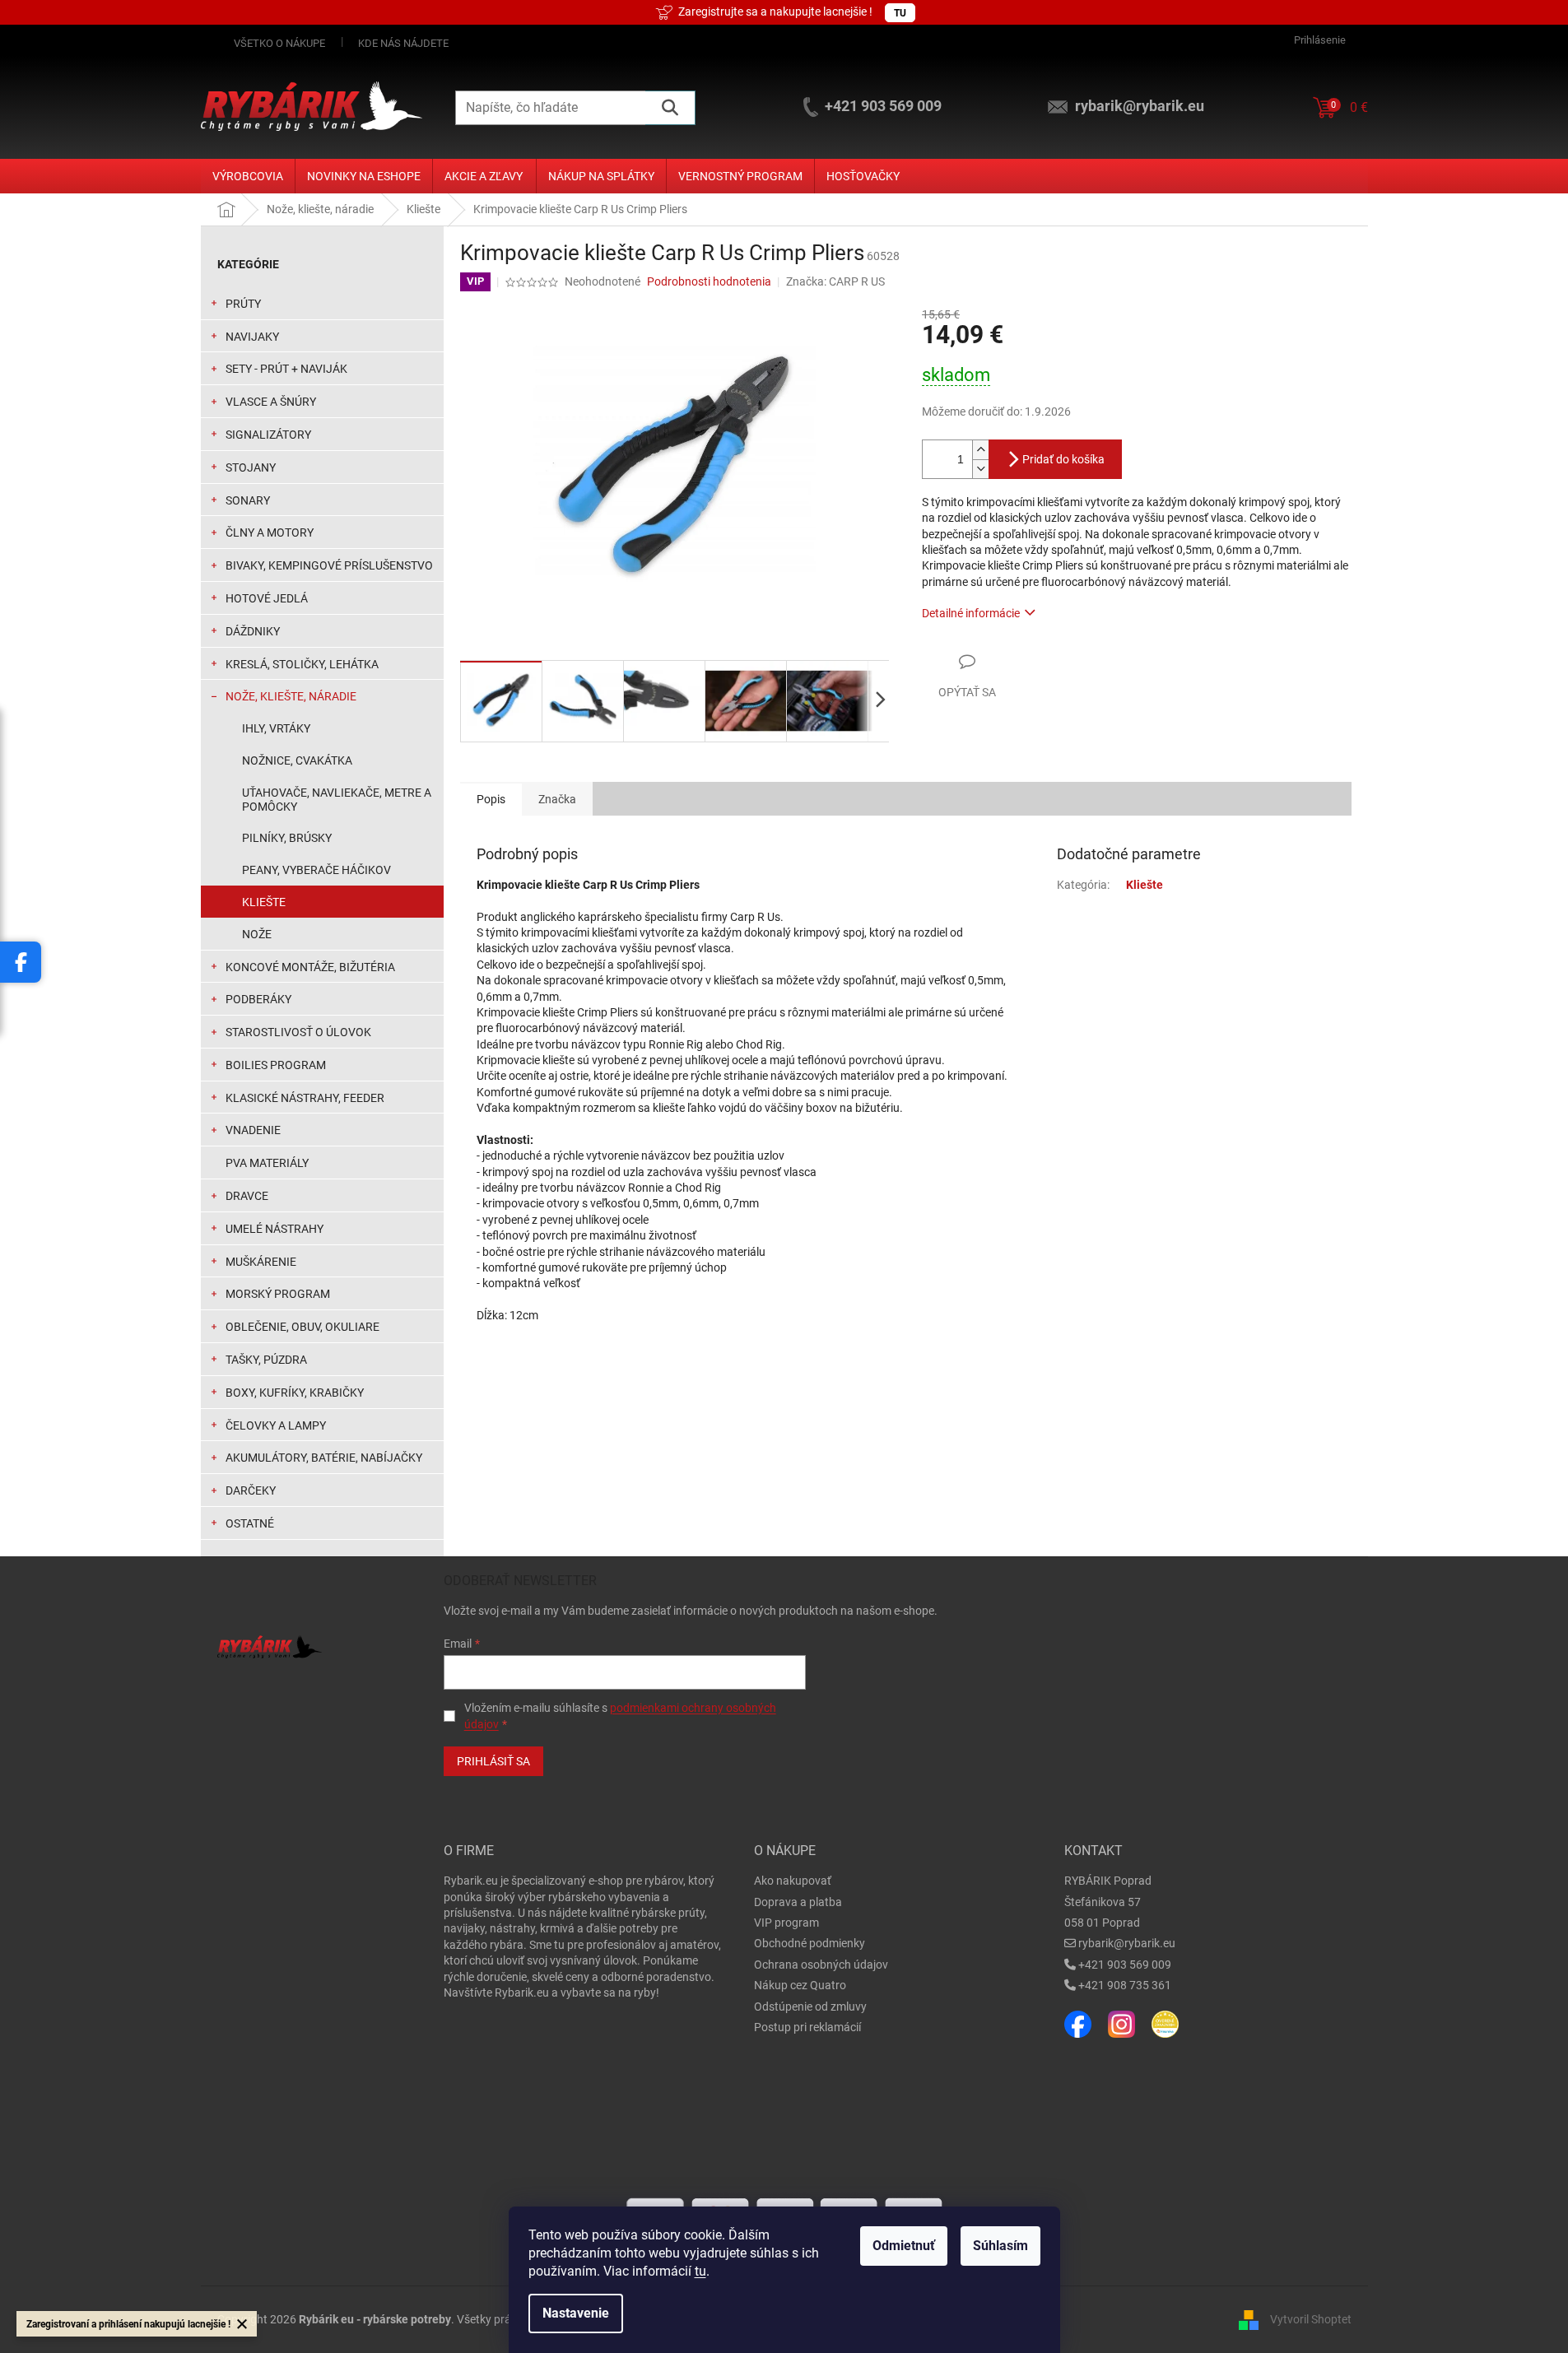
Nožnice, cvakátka (297, 760)
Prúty (243, 304)
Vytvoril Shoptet (1311, 2319)
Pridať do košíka (1063, 459)
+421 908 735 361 (1125, 1985)
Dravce (247, 1196)
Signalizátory (268, 435)
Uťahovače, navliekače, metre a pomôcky (337, 800)
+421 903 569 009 (1125, 1965)
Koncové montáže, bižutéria (310, 967)
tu (700, 2271)
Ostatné (250, 1523)
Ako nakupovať (793, 1881)
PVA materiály (267, 1163)
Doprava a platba (798, 1902)
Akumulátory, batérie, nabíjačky (324, 1458)
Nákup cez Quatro (800, 1985)
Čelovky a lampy (276, 1425)
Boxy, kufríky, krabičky (295, 1393)
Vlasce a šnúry (271, 402)
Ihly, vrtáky (276, 728)
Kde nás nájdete (403, 43)
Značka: (835, 281)
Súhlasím (1000, 2246)
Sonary (248, 500)
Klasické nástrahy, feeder (305, 1098)
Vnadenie (253, 1130)
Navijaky (252, 337)
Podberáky (258, 999)
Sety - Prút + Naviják (286, 369)
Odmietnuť (904, 2246)
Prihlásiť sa (493, 1761)
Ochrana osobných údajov (821, 1965)
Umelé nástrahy (275, 1229)
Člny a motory (270, 532)
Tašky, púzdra (266, 1360)
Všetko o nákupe (279, 43)
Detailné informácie (971, 613)
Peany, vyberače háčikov (316, 870)
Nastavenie (576, 2313)
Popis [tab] (491, 799)
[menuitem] (248, 176)
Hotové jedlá (267, 598)
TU (900, 13)
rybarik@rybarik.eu (1127, 1943)
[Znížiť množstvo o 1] (980, 469)
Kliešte (264, 902)
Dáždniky (253, 631)
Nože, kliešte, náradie (291, 696)
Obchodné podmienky (810, 1943)
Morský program (278, 1294)
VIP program (786, 1923)
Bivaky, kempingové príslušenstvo (329, 565)
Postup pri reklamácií (807, 2027)
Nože (257, 934)
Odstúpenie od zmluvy (810, 2007)
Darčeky (251, 1490)
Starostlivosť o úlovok (298, 1032)
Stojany (251, 467)
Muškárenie (261, 1262)
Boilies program (276, 1065)
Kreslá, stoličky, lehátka (302, 664)
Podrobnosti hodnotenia (709, 281)
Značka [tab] (557, 799)
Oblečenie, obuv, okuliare (302, 1327)
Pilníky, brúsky (287, 838)
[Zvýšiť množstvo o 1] (980, 450)
